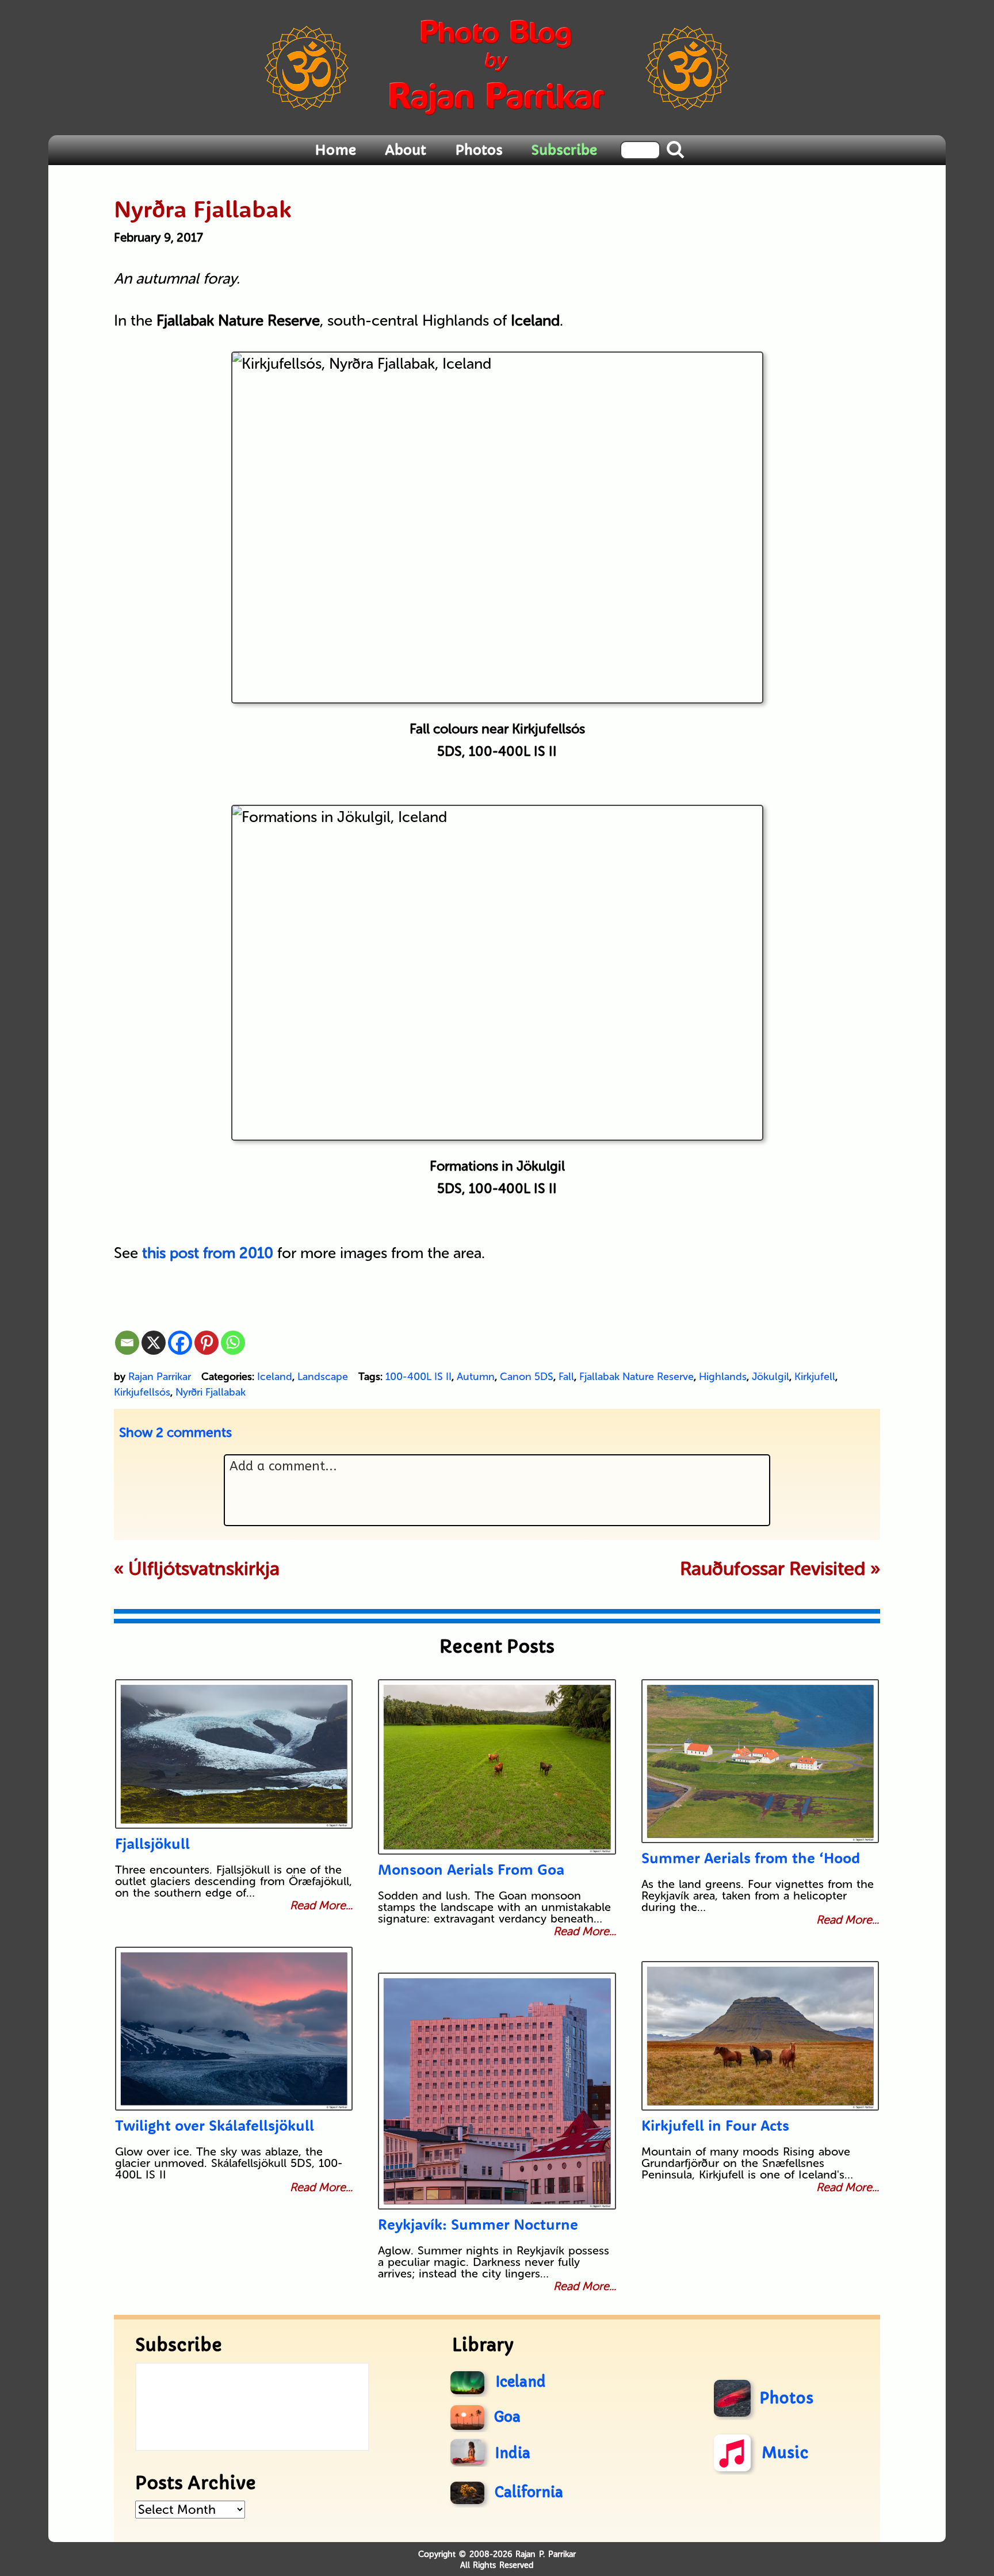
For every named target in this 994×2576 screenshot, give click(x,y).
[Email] (127, 1343)
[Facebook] (180, 1343)
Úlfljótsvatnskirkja (204, 1569)
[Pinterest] (207, 1343)
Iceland (275, 1377)
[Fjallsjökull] (234, 1754)
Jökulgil (771, 1377)
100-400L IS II (418, 1377)
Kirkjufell (815, 1377)
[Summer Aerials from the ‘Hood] (760, 1761)
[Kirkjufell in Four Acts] (760, 2036)
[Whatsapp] (233, 1343)
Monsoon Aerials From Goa (471, 1869)
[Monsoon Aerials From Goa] (497, 1767)
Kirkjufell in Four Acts (715, 2125)
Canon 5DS (527, 1377)
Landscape (323, 1377)
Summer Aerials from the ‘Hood (751, 1858)
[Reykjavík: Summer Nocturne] (497, 2091)
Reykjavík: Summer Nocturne (478, 2224)
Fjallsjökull (152, 1843)
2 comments (175, 1432)
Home (335, 150)
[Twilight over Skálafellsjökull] (234, 2029)
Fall (566, 1377)
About (406, 150)
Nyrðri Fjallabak (211, 1392)
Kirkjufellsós (142, 1392)
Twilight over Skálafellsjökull (215, 2125)
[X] (154, 1343)
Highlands (723, 1377)
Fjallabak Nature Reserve (636, 1377)
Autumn (476, 1377)
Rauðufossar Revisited (773, 1569)
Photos (479, 150)
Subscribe (564, 150)
